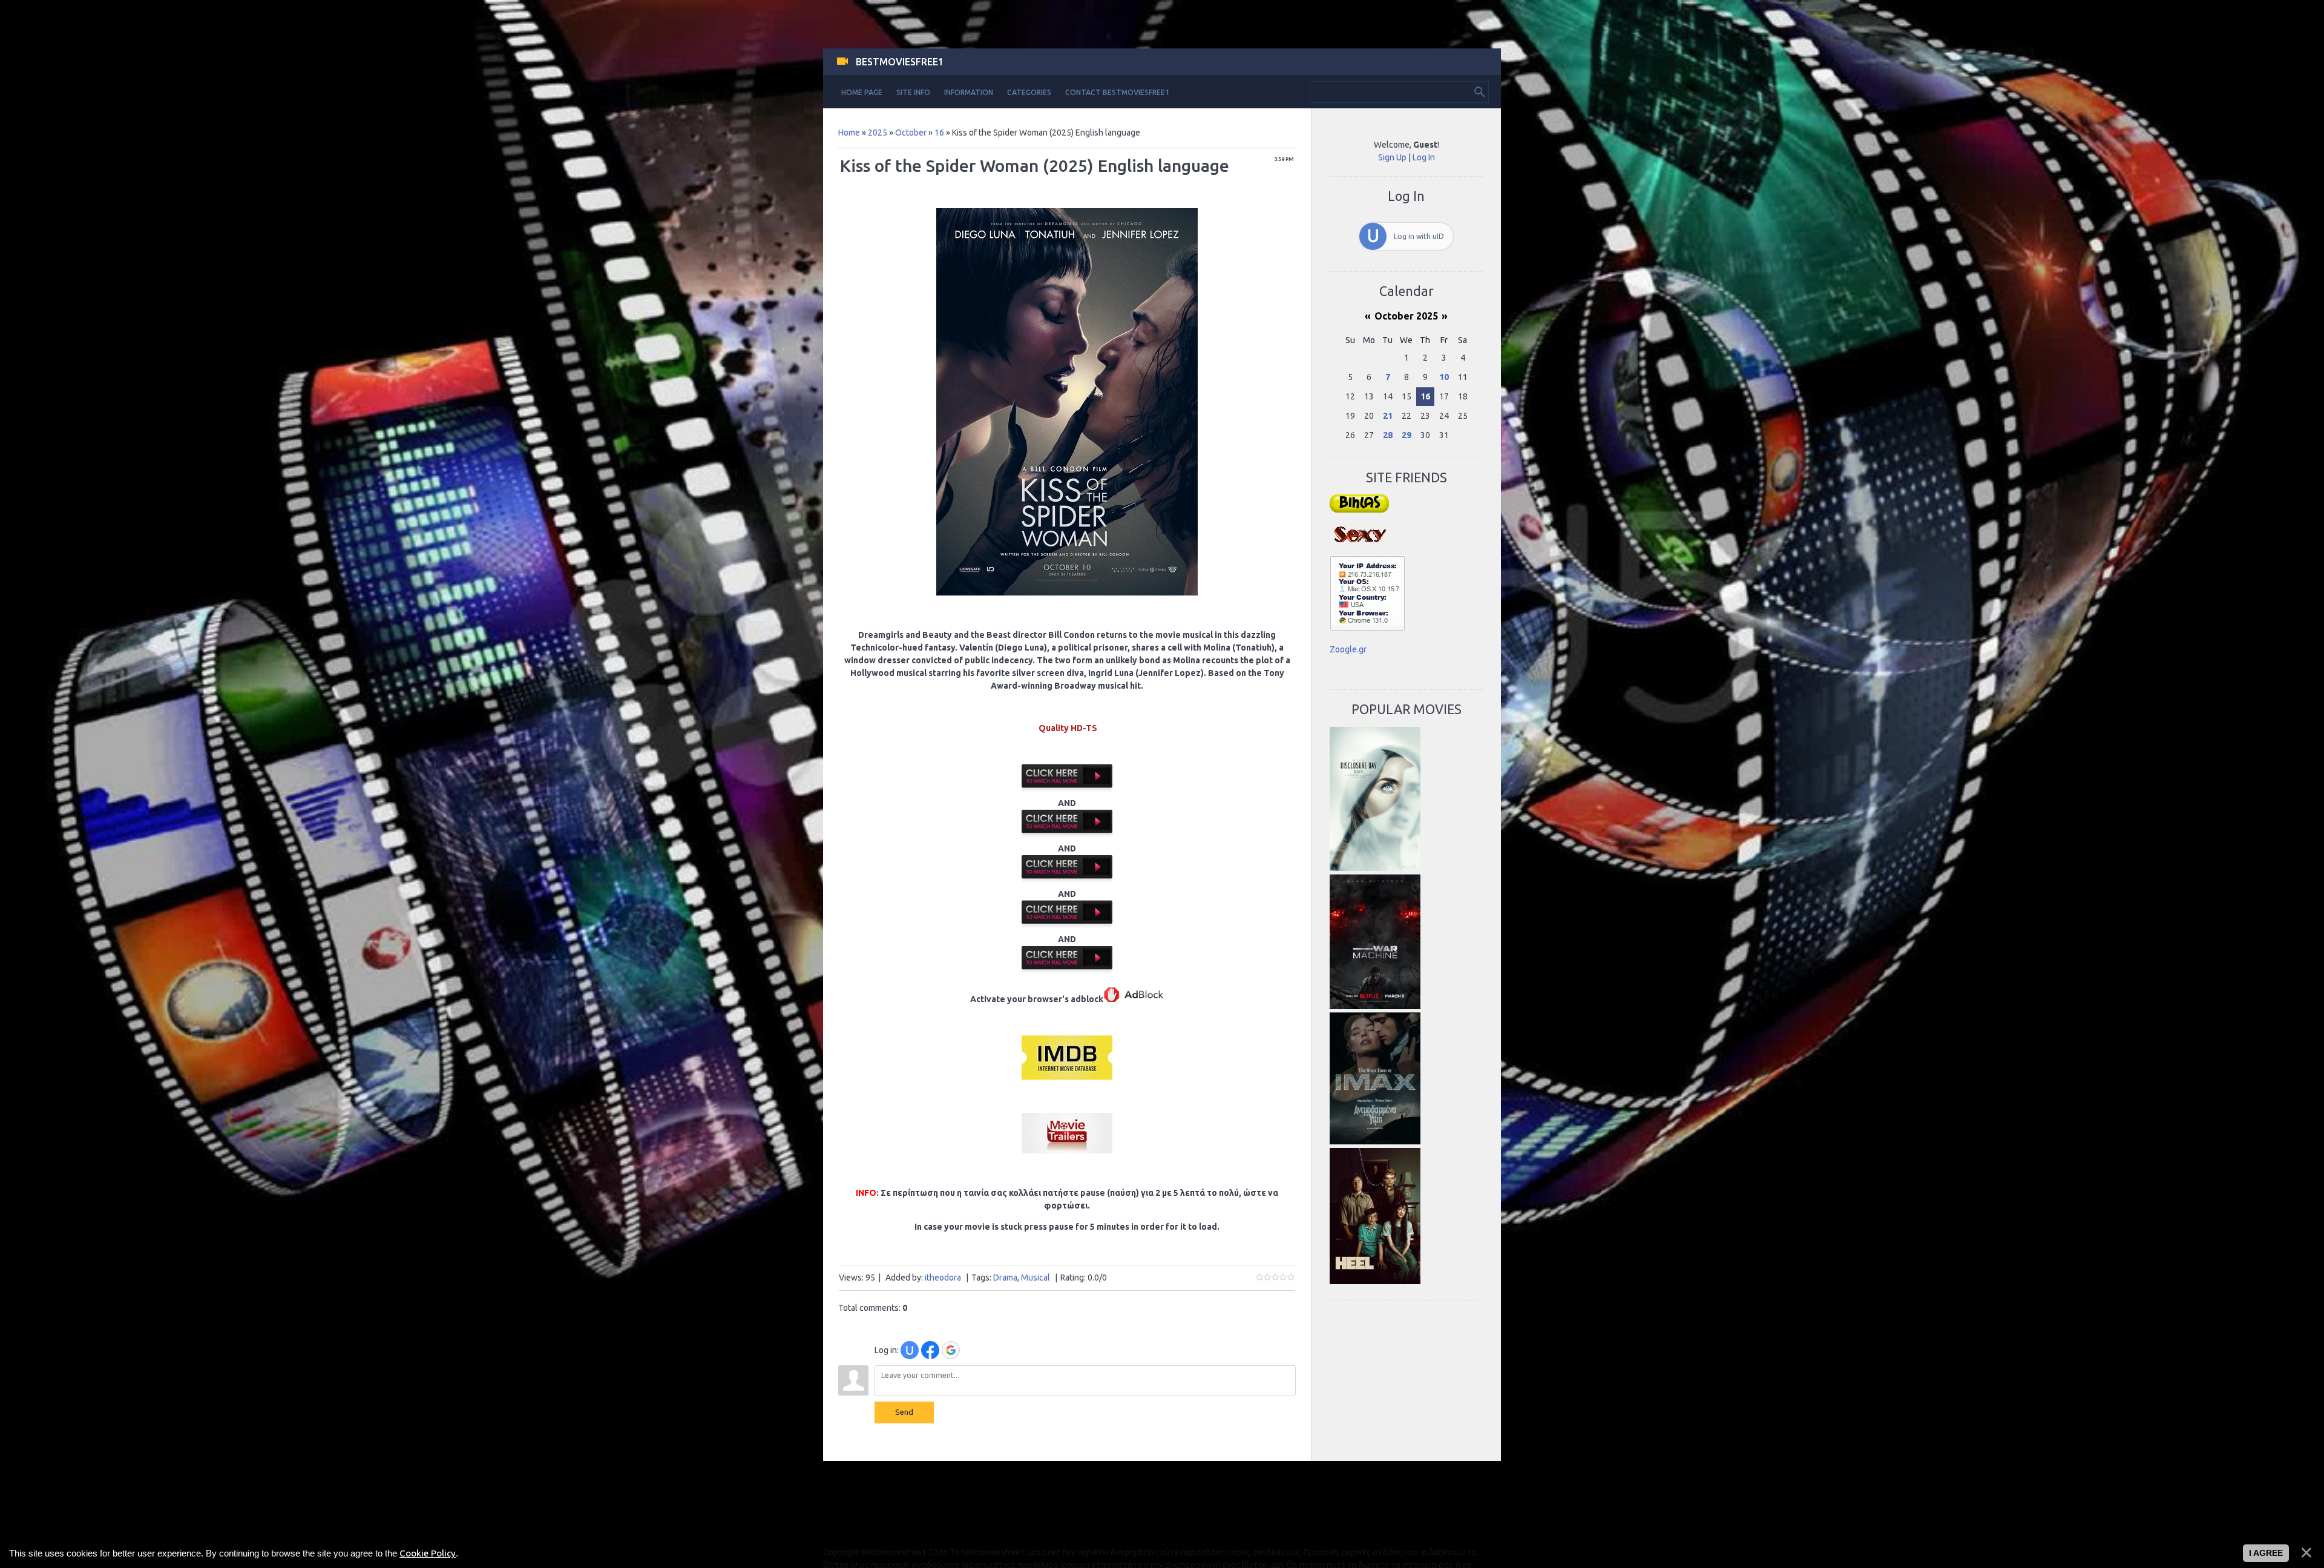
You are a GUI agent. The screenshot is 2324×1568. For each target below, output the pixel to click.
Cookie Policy (428, 1553)
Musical (1036, 1278)
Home (849, 133)
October (911, 133)
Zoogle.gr (1348, 649)
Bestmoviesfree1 (900, 62)
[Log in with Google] (951, 1350)
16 (939, 133)
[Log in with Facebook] (930, 1350)
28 (1388, 435)
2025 (878, 133)
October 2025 (1406, 316)
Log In (1424, 157)
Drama (1005, 1278)
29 (1407, 435)
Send (904, 1412)
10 (1444, 377)
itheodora (943, 1278)
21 (1388, 416)
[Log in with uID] (910, 1350)
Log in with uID (1419, 236)
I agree (2266, 1553)
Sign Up (1392, 157)
